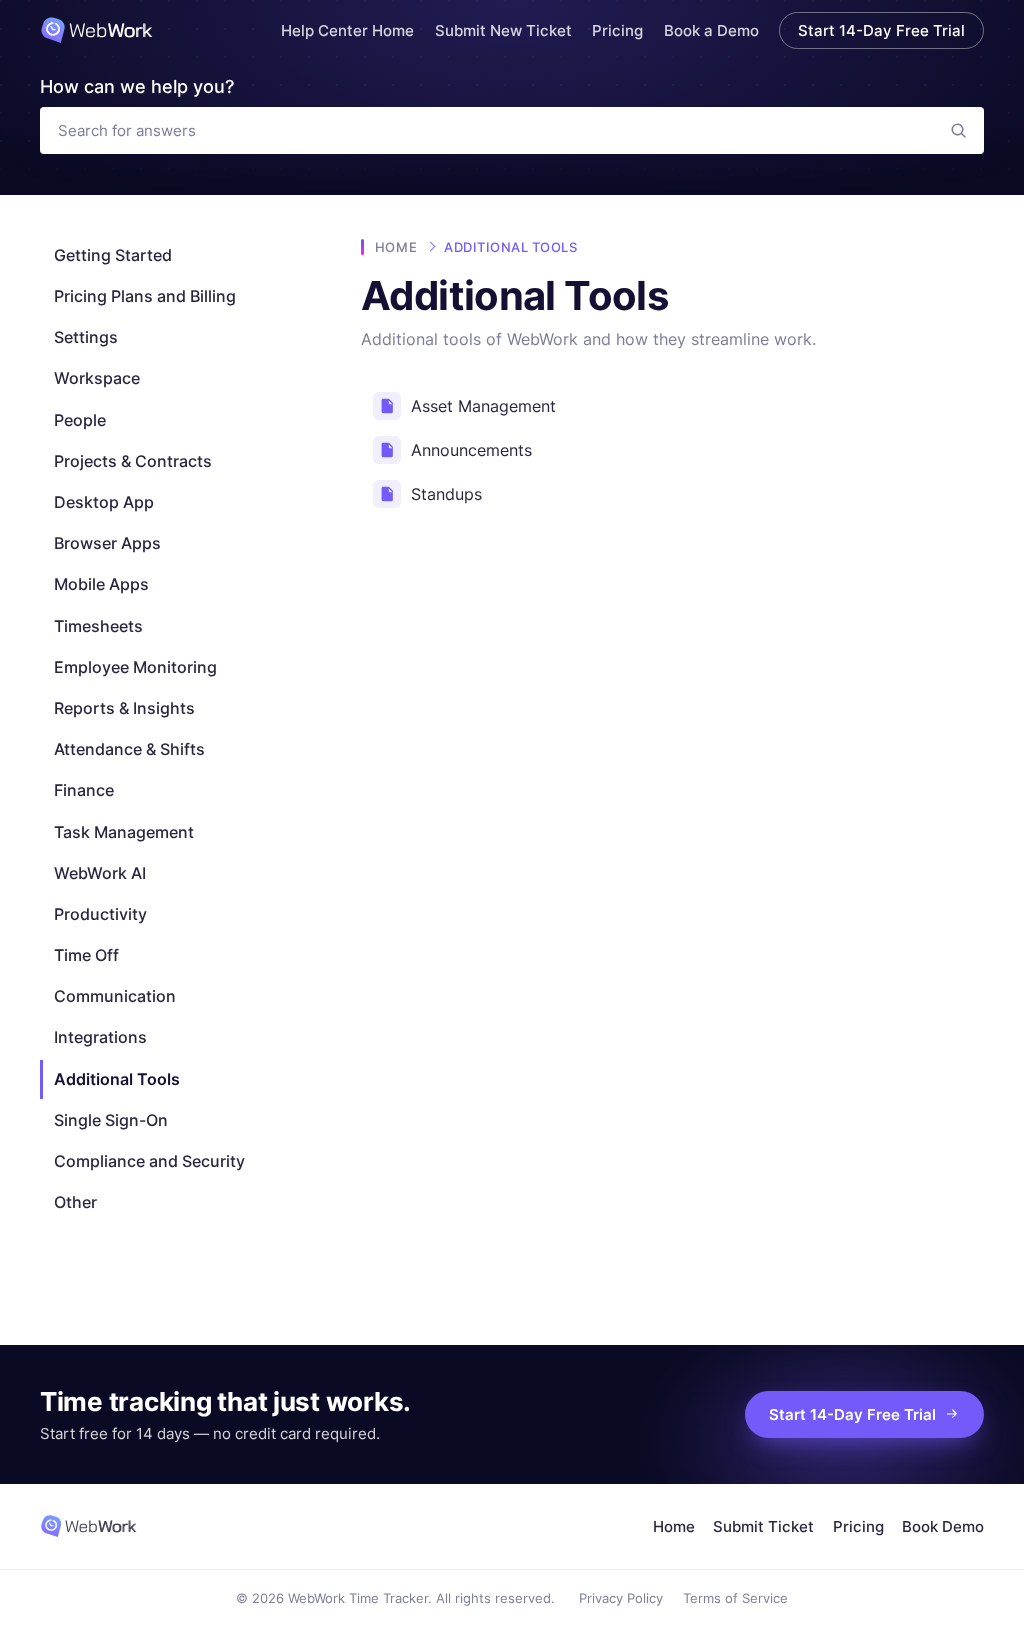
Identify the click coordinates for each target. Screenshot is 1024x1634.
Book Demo (943, 1526)
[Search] (959, 130)
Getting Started (113, 255)
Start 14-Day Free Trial (881, 30)
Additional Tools (117, 1079)
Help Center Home (347, 30)
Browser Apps (107, 543)
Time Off (86, 955)
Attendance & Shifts (129, 749)
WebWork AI (100, 873)
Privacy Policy (621, 1598)
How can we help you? (137, 86)
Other (75, 1202)
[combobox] (487, 130)
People (80, 420)
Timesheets (98, 626)
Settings (86, 337)
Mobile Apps (101, 584)
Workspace (97, 378)
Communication (115, 996)
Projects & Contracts (133, 461)
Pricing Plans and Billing (145, 296)
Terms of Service (735, 1598)
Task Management (124, 832)
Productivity (100, 914)
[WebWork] (88, 1526)
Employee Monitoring (135, 667)
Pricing (617, 30)
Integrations (100, 1037)
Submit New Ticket (503, 30)
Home (396, 247)
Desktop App (104, 502)
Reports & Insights (124, 708)
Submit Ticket (763, 1526)
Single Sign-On (111, 1120)
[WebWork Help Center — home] (96, 30)
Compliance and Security (149, 1161)
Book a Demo (711, 30)
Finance (84, 790)
